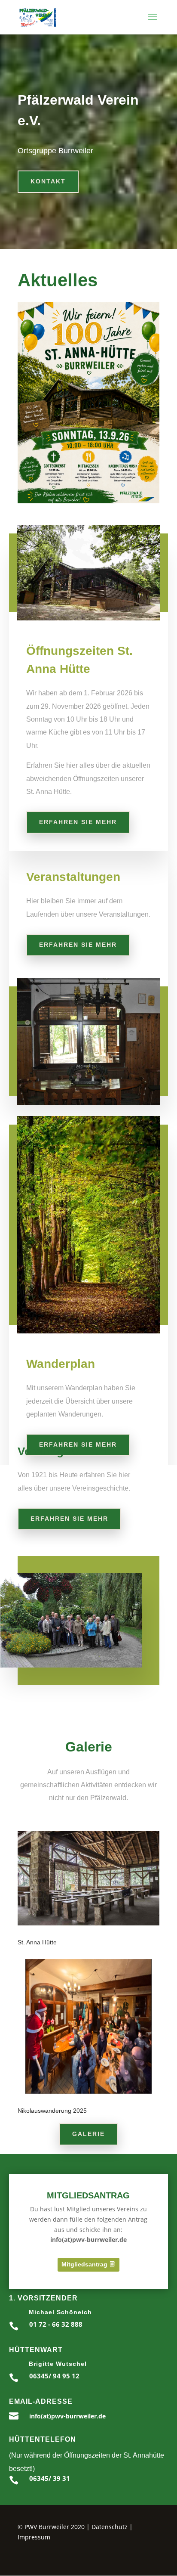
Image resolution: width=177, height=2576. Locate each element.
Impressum (34, 2537)
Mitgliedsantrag (84, 2264)
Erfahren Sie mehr (78, 822)
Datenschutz (110, 2527)
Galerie (88, 2134)
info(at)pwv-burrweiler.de (67, 2416)
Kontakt (48, 181)
